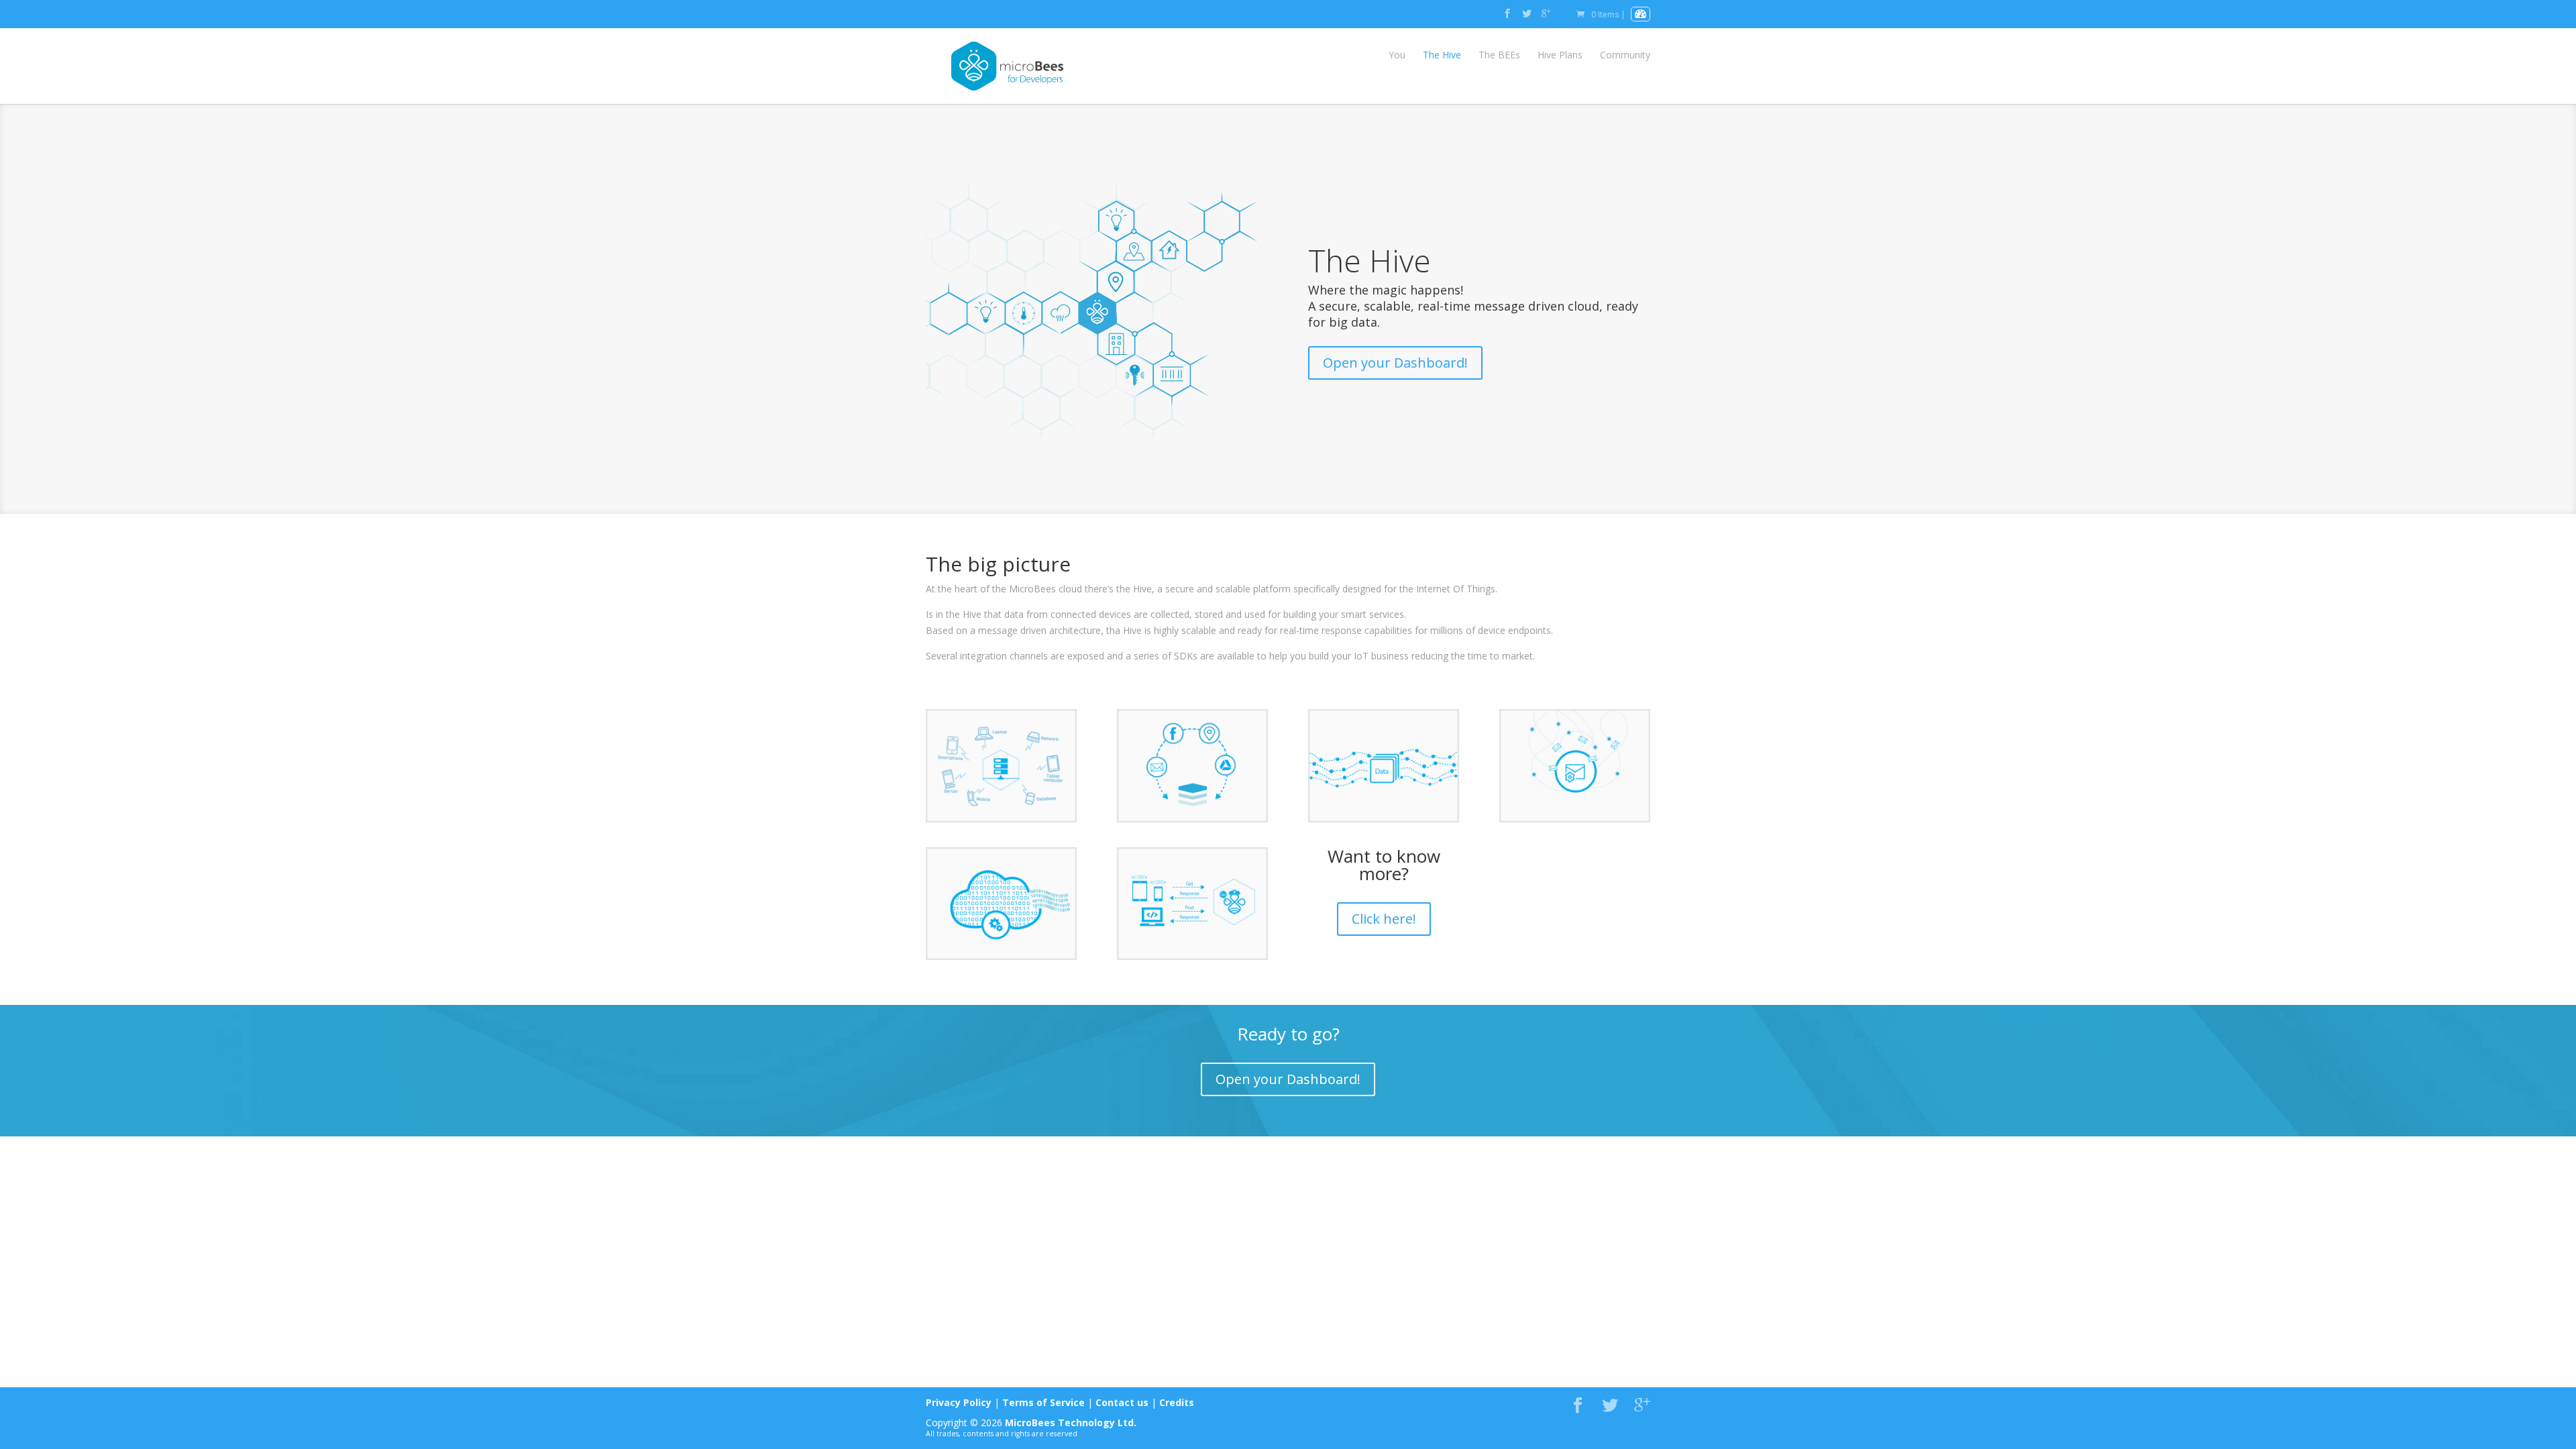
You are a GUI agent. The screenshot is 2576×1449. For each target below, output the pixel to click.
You (1397, 55)
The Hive (1442, 55)
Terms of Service (1043, 1402)
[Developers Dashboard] (1641, 14)
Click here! (1384, 919)
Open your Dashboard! (1395, 363)
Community (1625, 55)
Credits (1177, 1402)
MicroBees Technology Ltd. (1071, 1423)
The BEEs (1499, 55)
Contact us (1122, 1402)
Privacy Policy (959, 1402)
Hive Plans (1560, 55)
